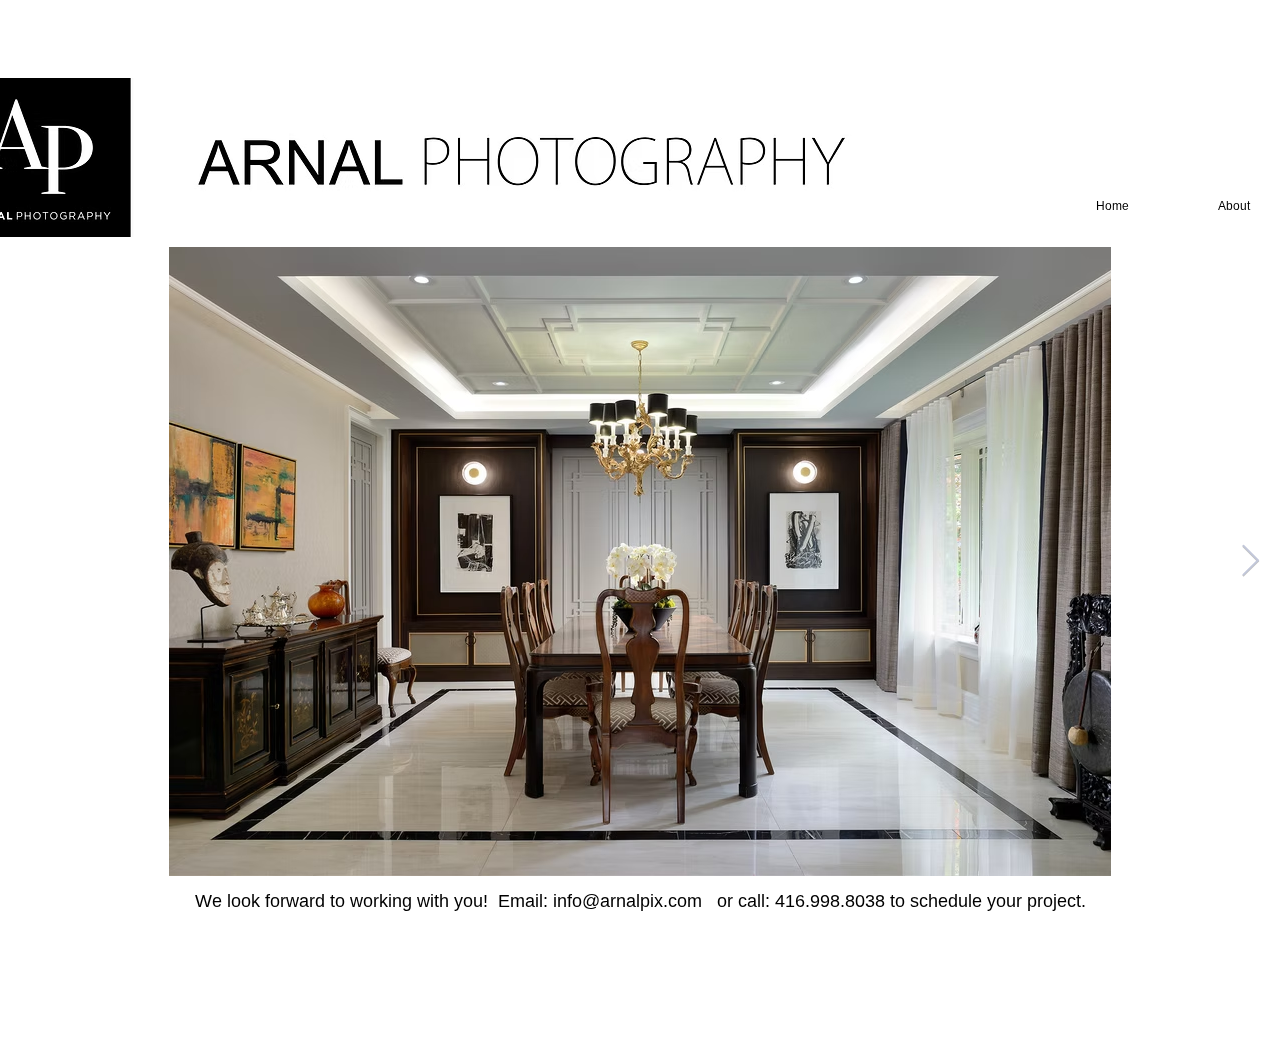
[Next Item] (1250, 562)
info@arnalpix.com (627, 901)
